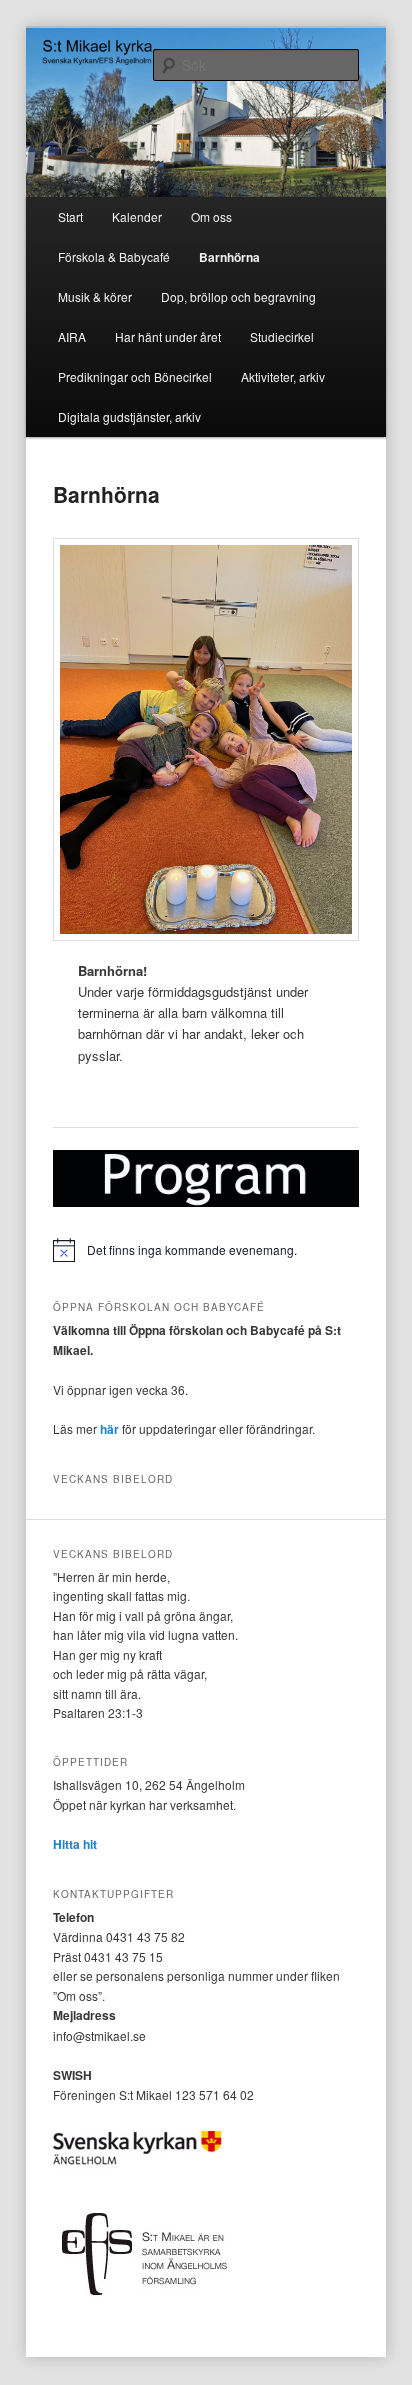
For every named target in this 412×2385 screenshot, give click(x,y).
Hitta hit (75, 1844)
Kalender (137, 216)
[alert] (205, 1250)
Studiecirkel (282, 336)
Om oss (211, 216)
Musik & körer (95, 296)
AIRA (72, 336)
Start (70, 216)
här (109, 1429)
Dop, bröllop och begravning (238, 296)
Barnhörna (229, 257)
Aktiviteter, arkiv (283, 376)
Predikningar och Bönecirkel (135, 376)
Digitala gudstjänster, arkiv (129, 416)
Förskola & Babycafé (114, 256)
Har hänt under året (168, 336)
